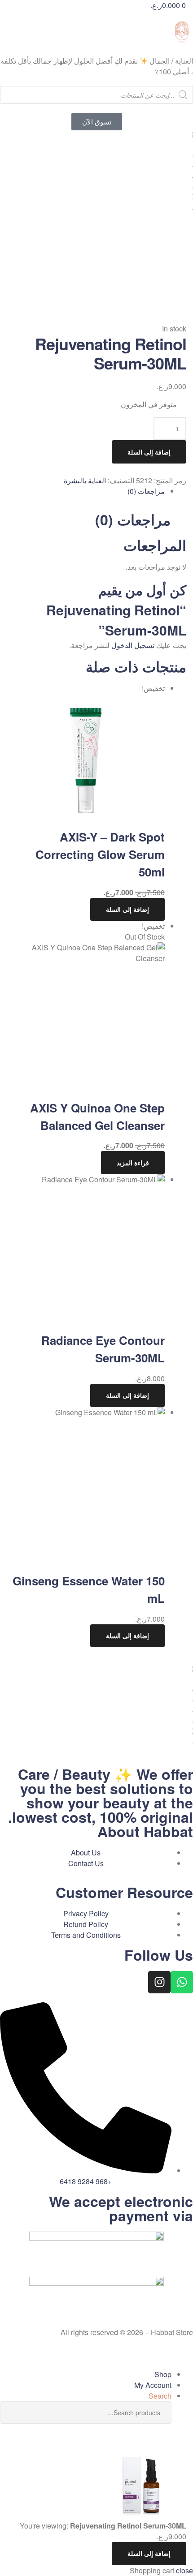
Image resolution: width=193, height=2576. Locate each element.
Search (13, 2413)
